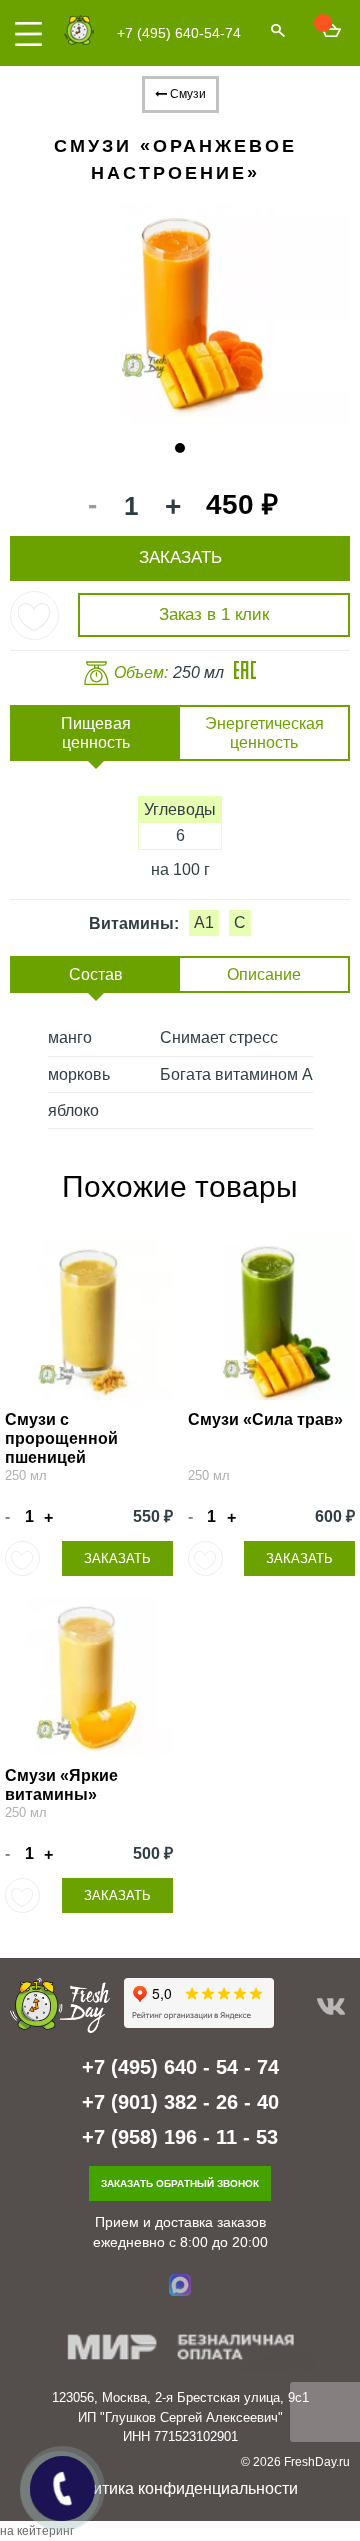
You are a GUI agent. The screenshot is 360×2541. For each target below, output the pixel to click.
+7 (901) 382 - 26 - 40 (180, 2102)
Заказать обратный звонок (180, 2183)
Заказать (117, 1558)
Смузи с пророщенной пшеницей (61, 1438)
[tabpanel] (180, 310)
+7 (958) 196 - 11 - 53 (180, 2137)
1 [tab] (180, 448)
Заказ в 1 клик (214, 614)
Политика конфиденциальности (180, 2488)
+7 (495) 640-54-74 (179, 33)
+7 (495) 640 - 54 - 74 (180, 2067)
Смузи (186, 94)
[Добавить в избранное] (34, 615)
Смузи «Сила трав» (265, 1419)
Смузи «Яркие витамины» (61, 1785)
